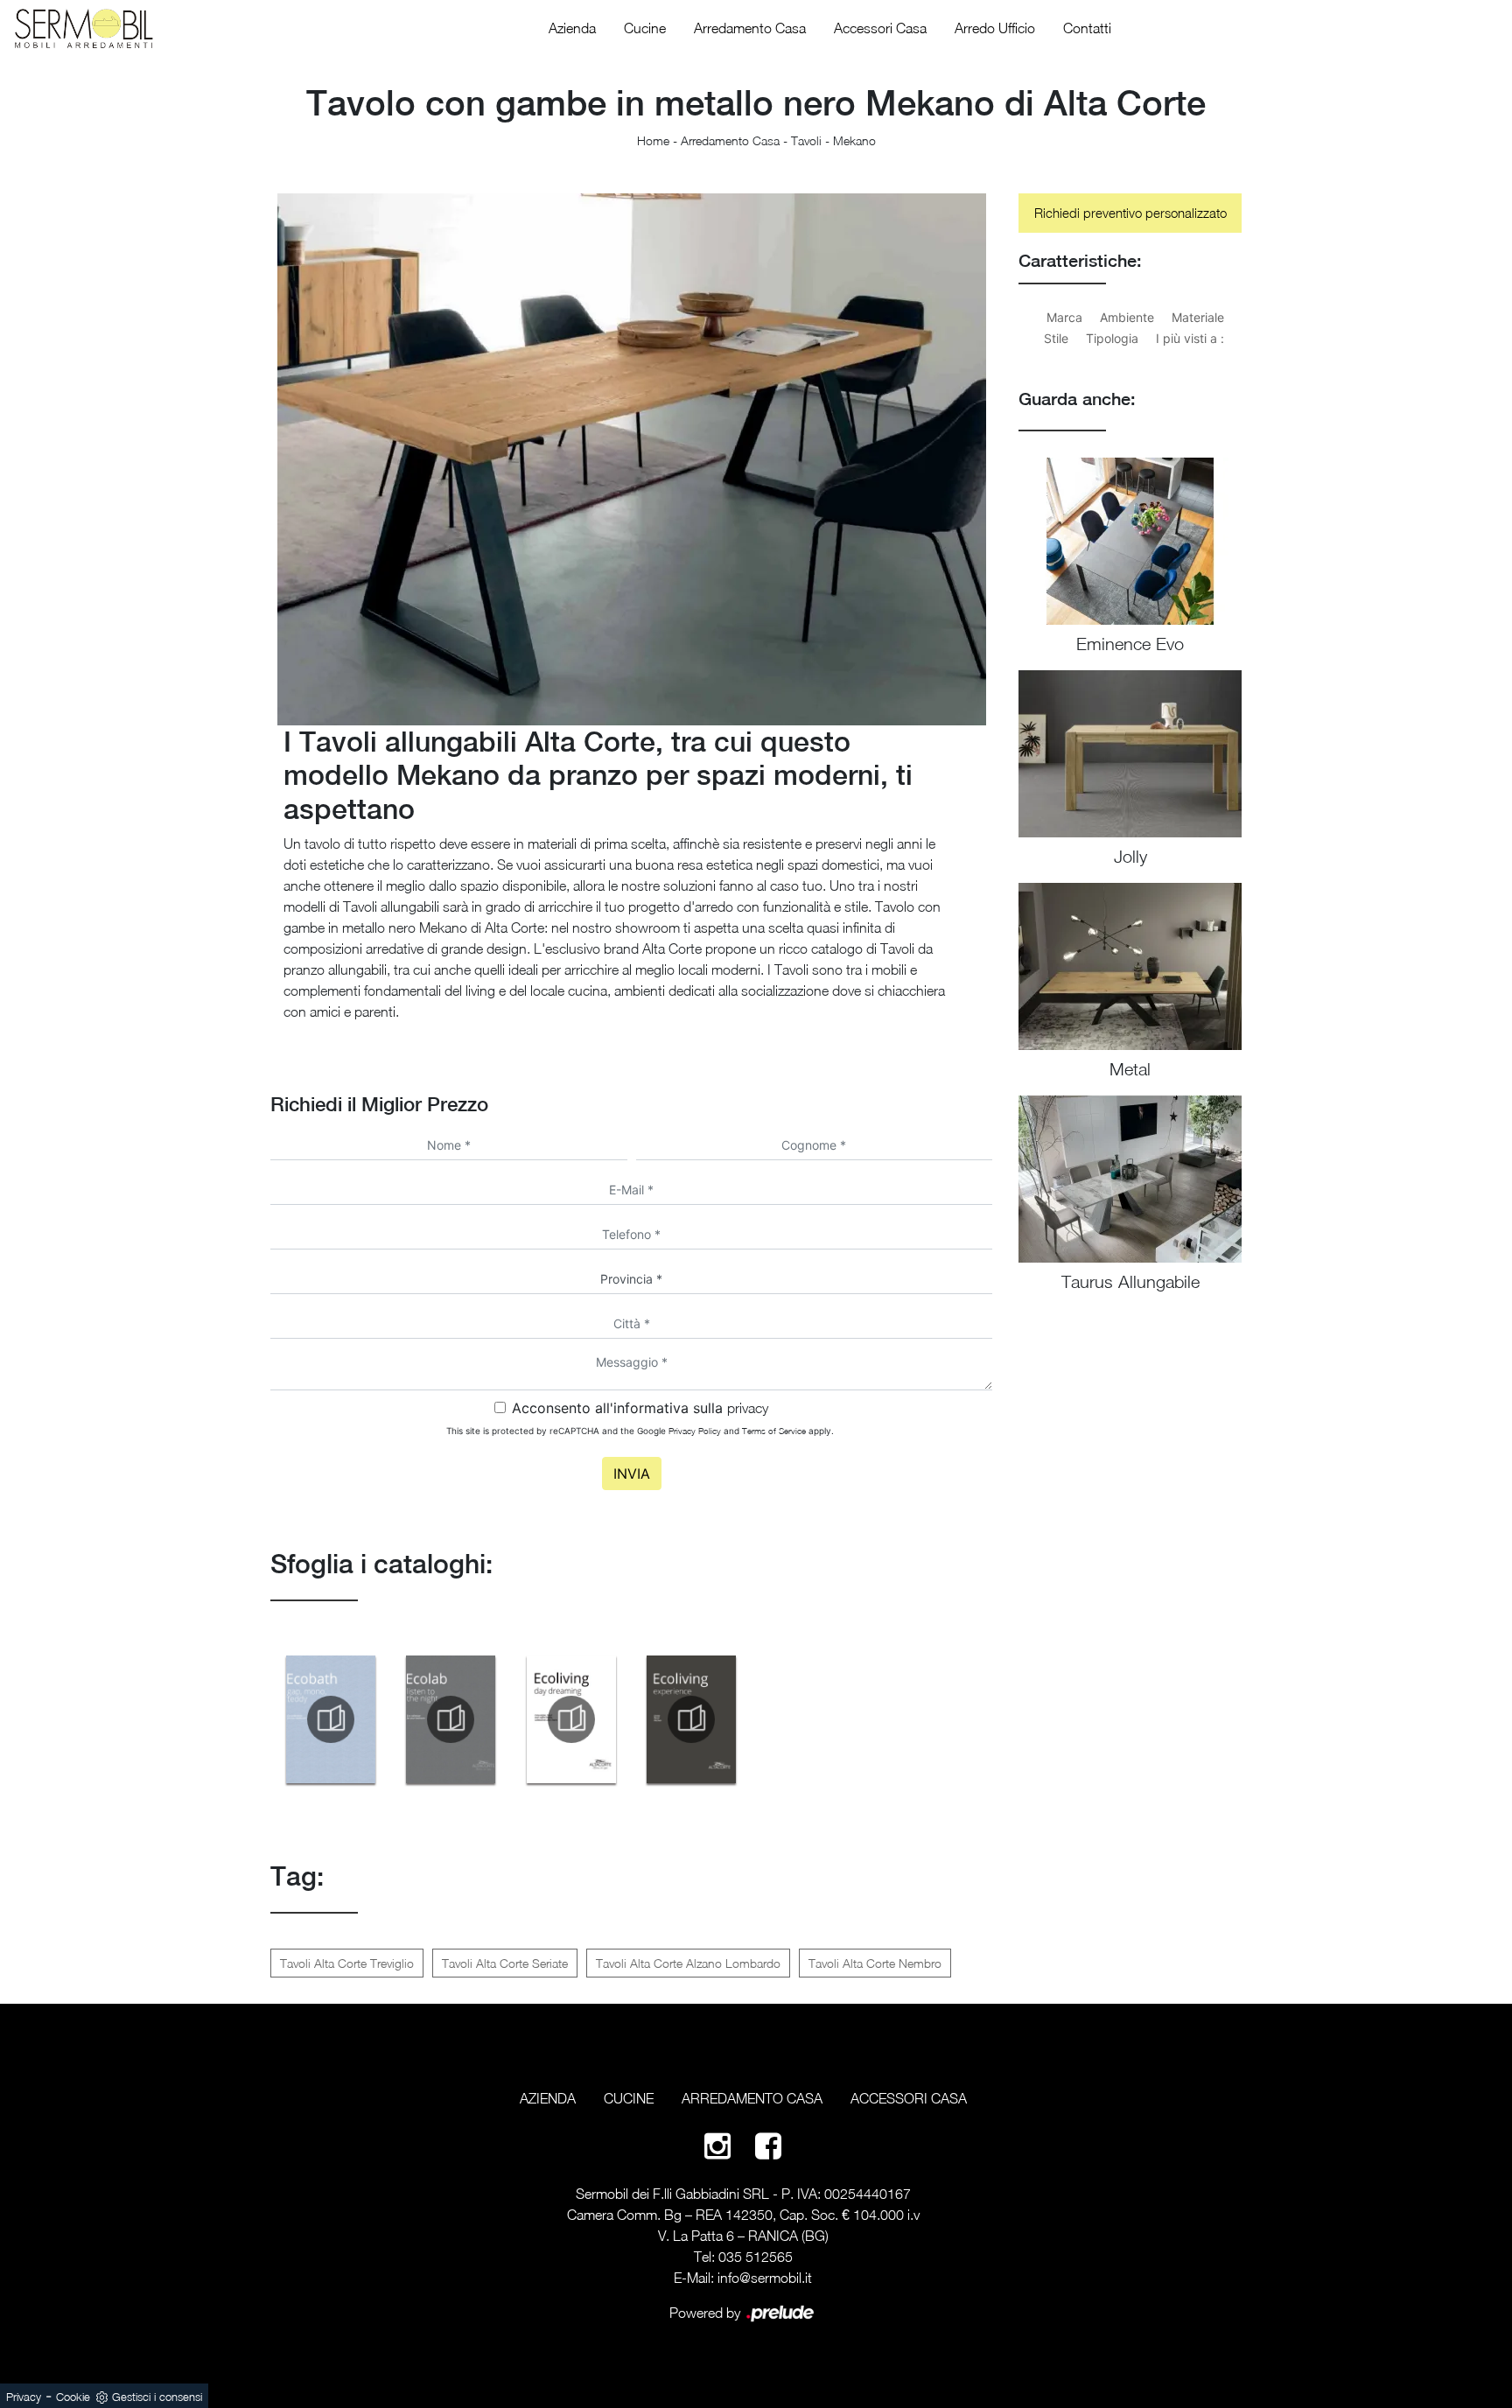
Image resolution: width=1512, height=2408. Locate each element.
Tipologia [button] (1112, 338)
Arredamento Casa (750, 28)
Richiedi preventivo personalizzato (1130, 213)
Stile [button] (1056, 338)
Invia (632, 1473)
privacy (748, 1408)
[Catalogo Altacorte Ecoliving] (571, 1719)
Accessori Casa (880, 28)
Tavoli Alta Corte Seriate (505, 1963)
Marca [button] (1064, 317)
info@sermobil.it (765, 2278)
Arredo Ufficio (995, 28)
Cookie (73, 2397)
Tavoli (806, 140)
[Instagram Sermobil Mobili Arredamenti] (717, 2145)
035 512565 (756, 2257)
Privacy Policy (695, 1431)
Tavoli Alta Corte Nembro (875, 1963)
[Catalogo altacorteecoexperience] (692, 1719)
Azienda (572, 28)
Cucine (645, 28)
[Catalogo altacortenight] (451, 1719)
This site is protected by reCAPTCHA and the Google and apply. (640, 1431)
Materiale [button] (1198, 317)
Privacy (24, 2397)
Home (653, 140)
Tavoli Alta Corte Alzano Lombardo (688, 1963)
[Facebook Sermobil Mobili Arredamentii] (768, 2145)
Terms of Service (774, 1431)
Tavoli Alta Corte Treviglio (347, 1963)
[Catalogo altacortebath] (331, 1719)
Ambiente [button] (1127, 317)
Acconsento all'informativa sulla (640, 1408)
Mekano (854, 140)
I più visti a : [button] (1190, 338)
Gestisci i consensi (157, 2397)
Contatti (1087, 28)
